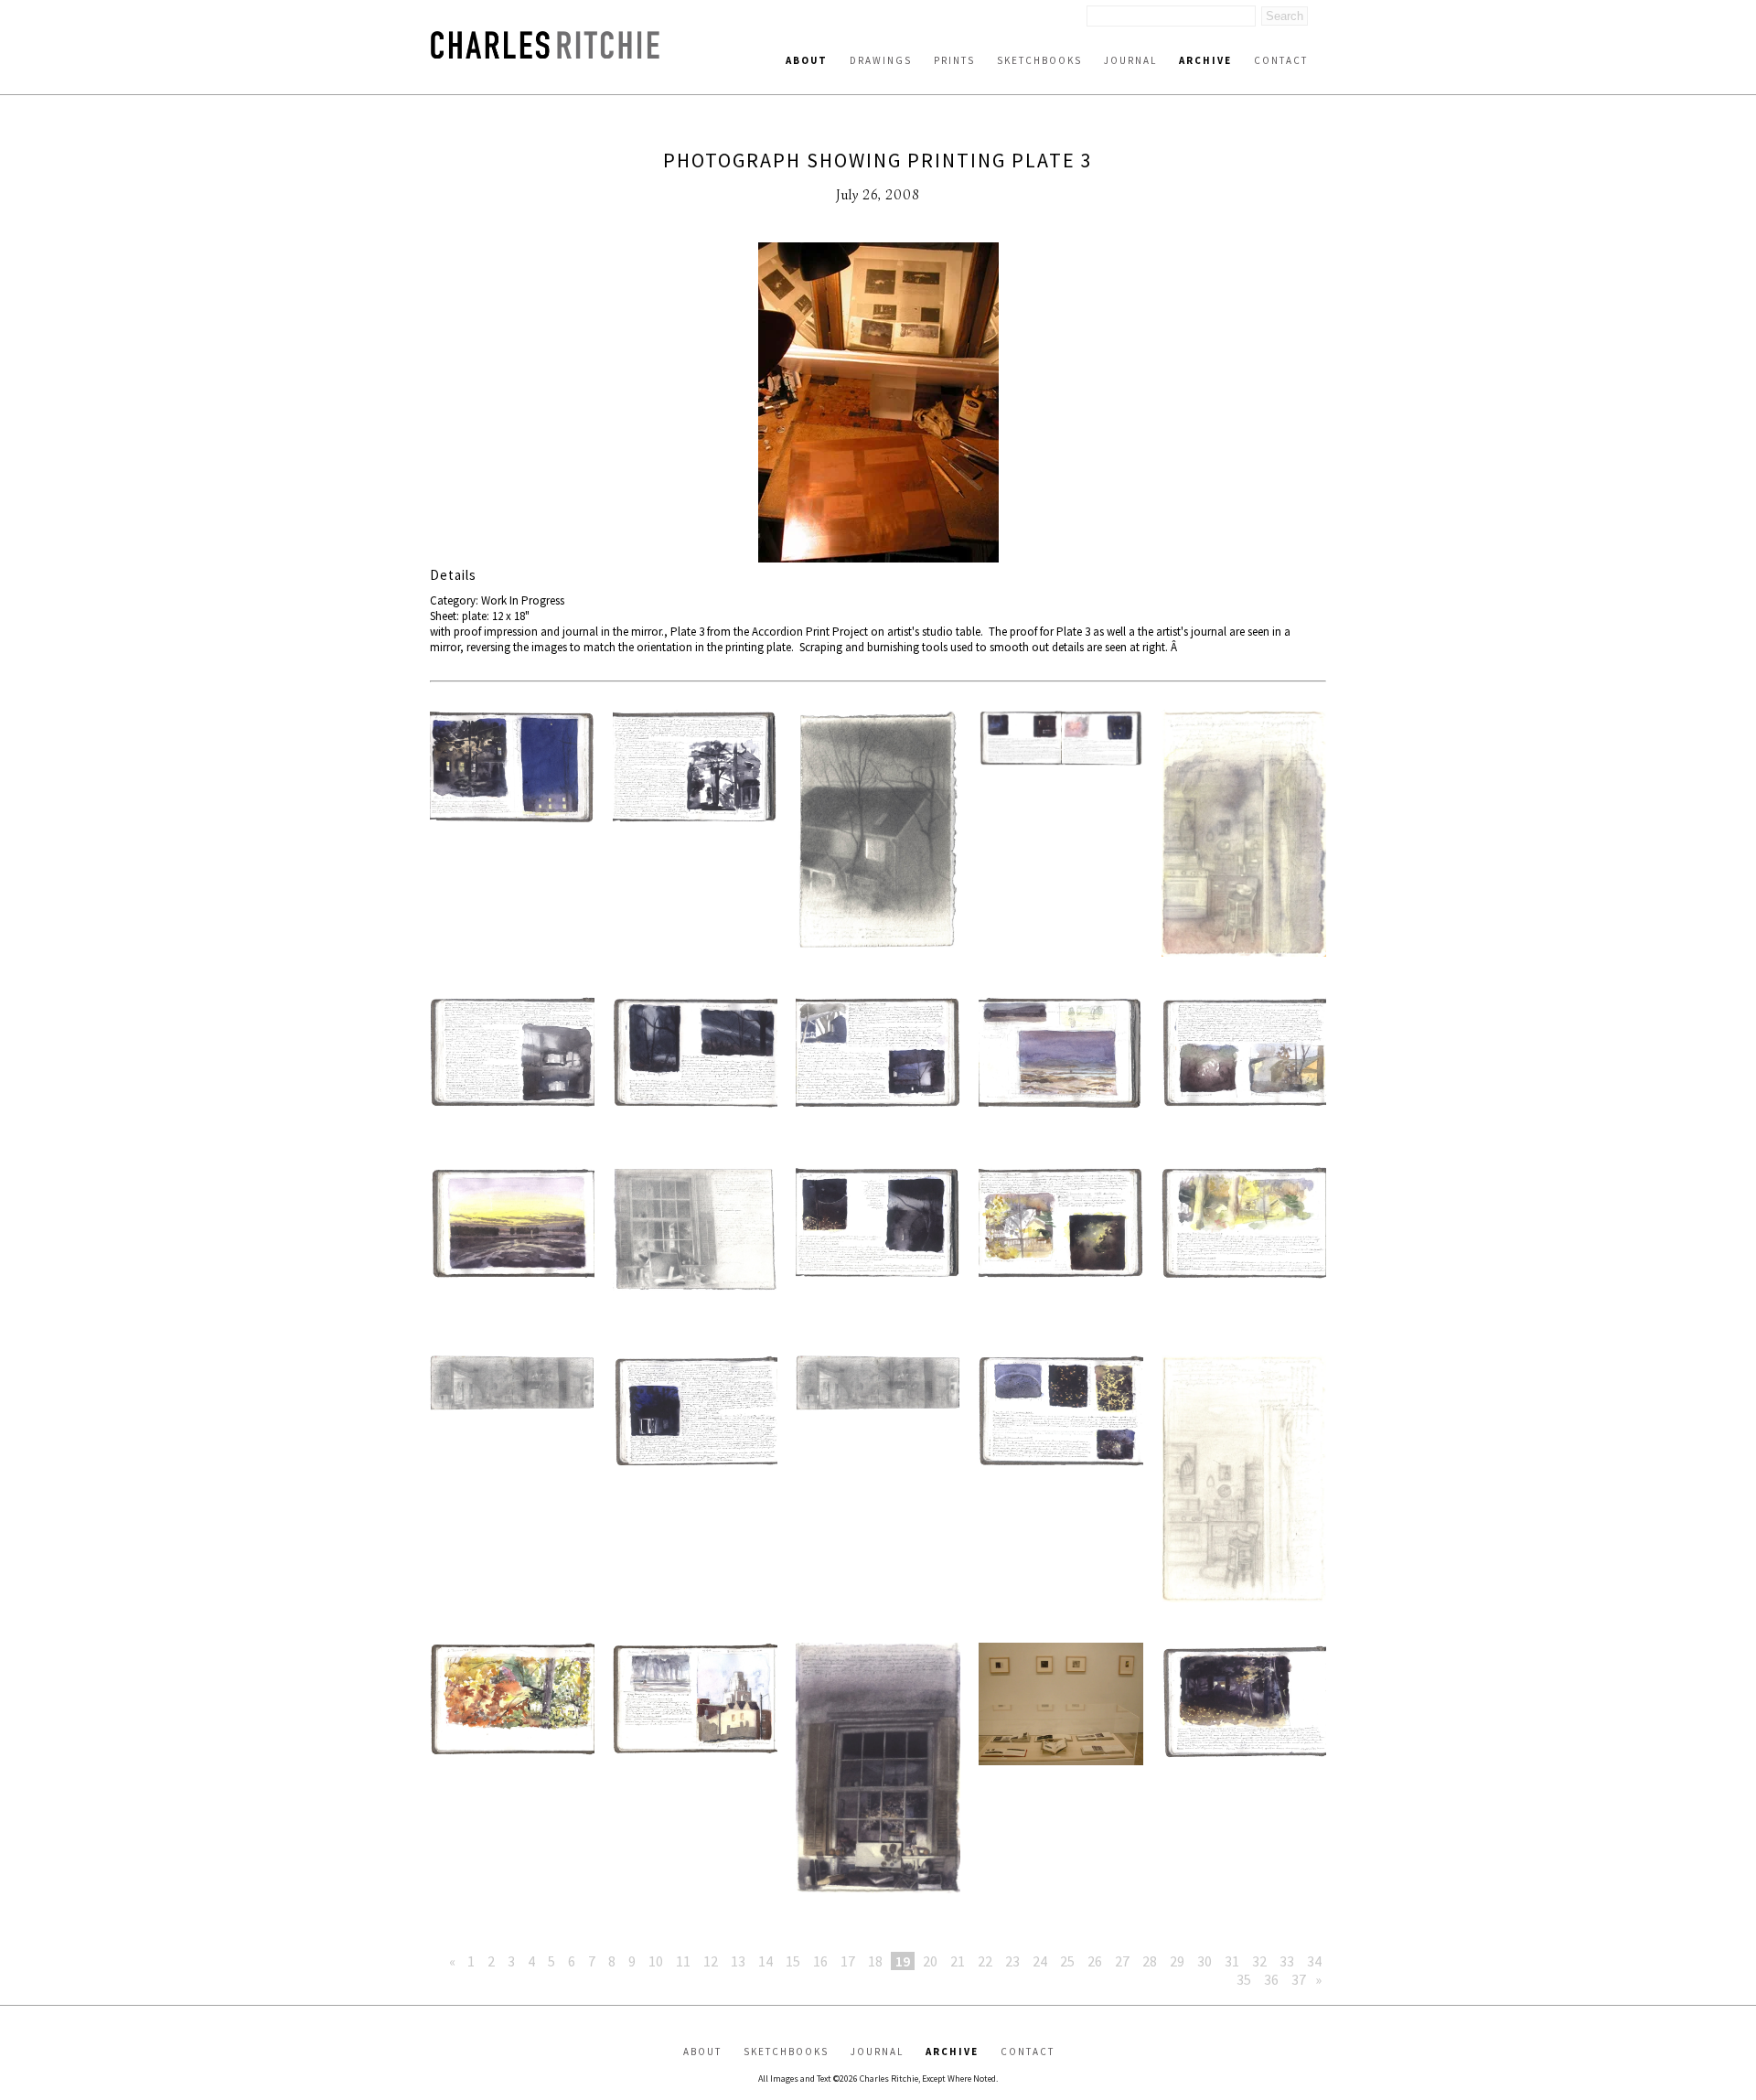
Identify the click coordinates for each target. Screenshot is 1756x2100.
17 (848, 1961)
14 (766, 1961)
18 (875, 1961)
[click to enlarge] (878, 404)
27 (1122, 1961)
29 (1177, 1961)
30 (1205, 1961)
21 (958, 1961)
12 (711, 1961)
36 (1271, 1979)
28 (1150, 1961)
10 (656, 1961)
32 (1259, 1961)
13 (738, 1961)
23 (1012, 1961)
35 (1244, 1979)
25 (1067, 1961)
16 (820, 1961)
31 (1232, 1961)
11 (683, 1961)
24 (1040, 1961)
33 (1287, 1961)
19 (903, 1961)
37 (1299, 1979)
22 (985, 1961)
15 (793, 1961)
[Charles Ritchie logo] (545, 54)
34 (1314, 1961)
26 (1095, 1961)
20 (930, 1961)
